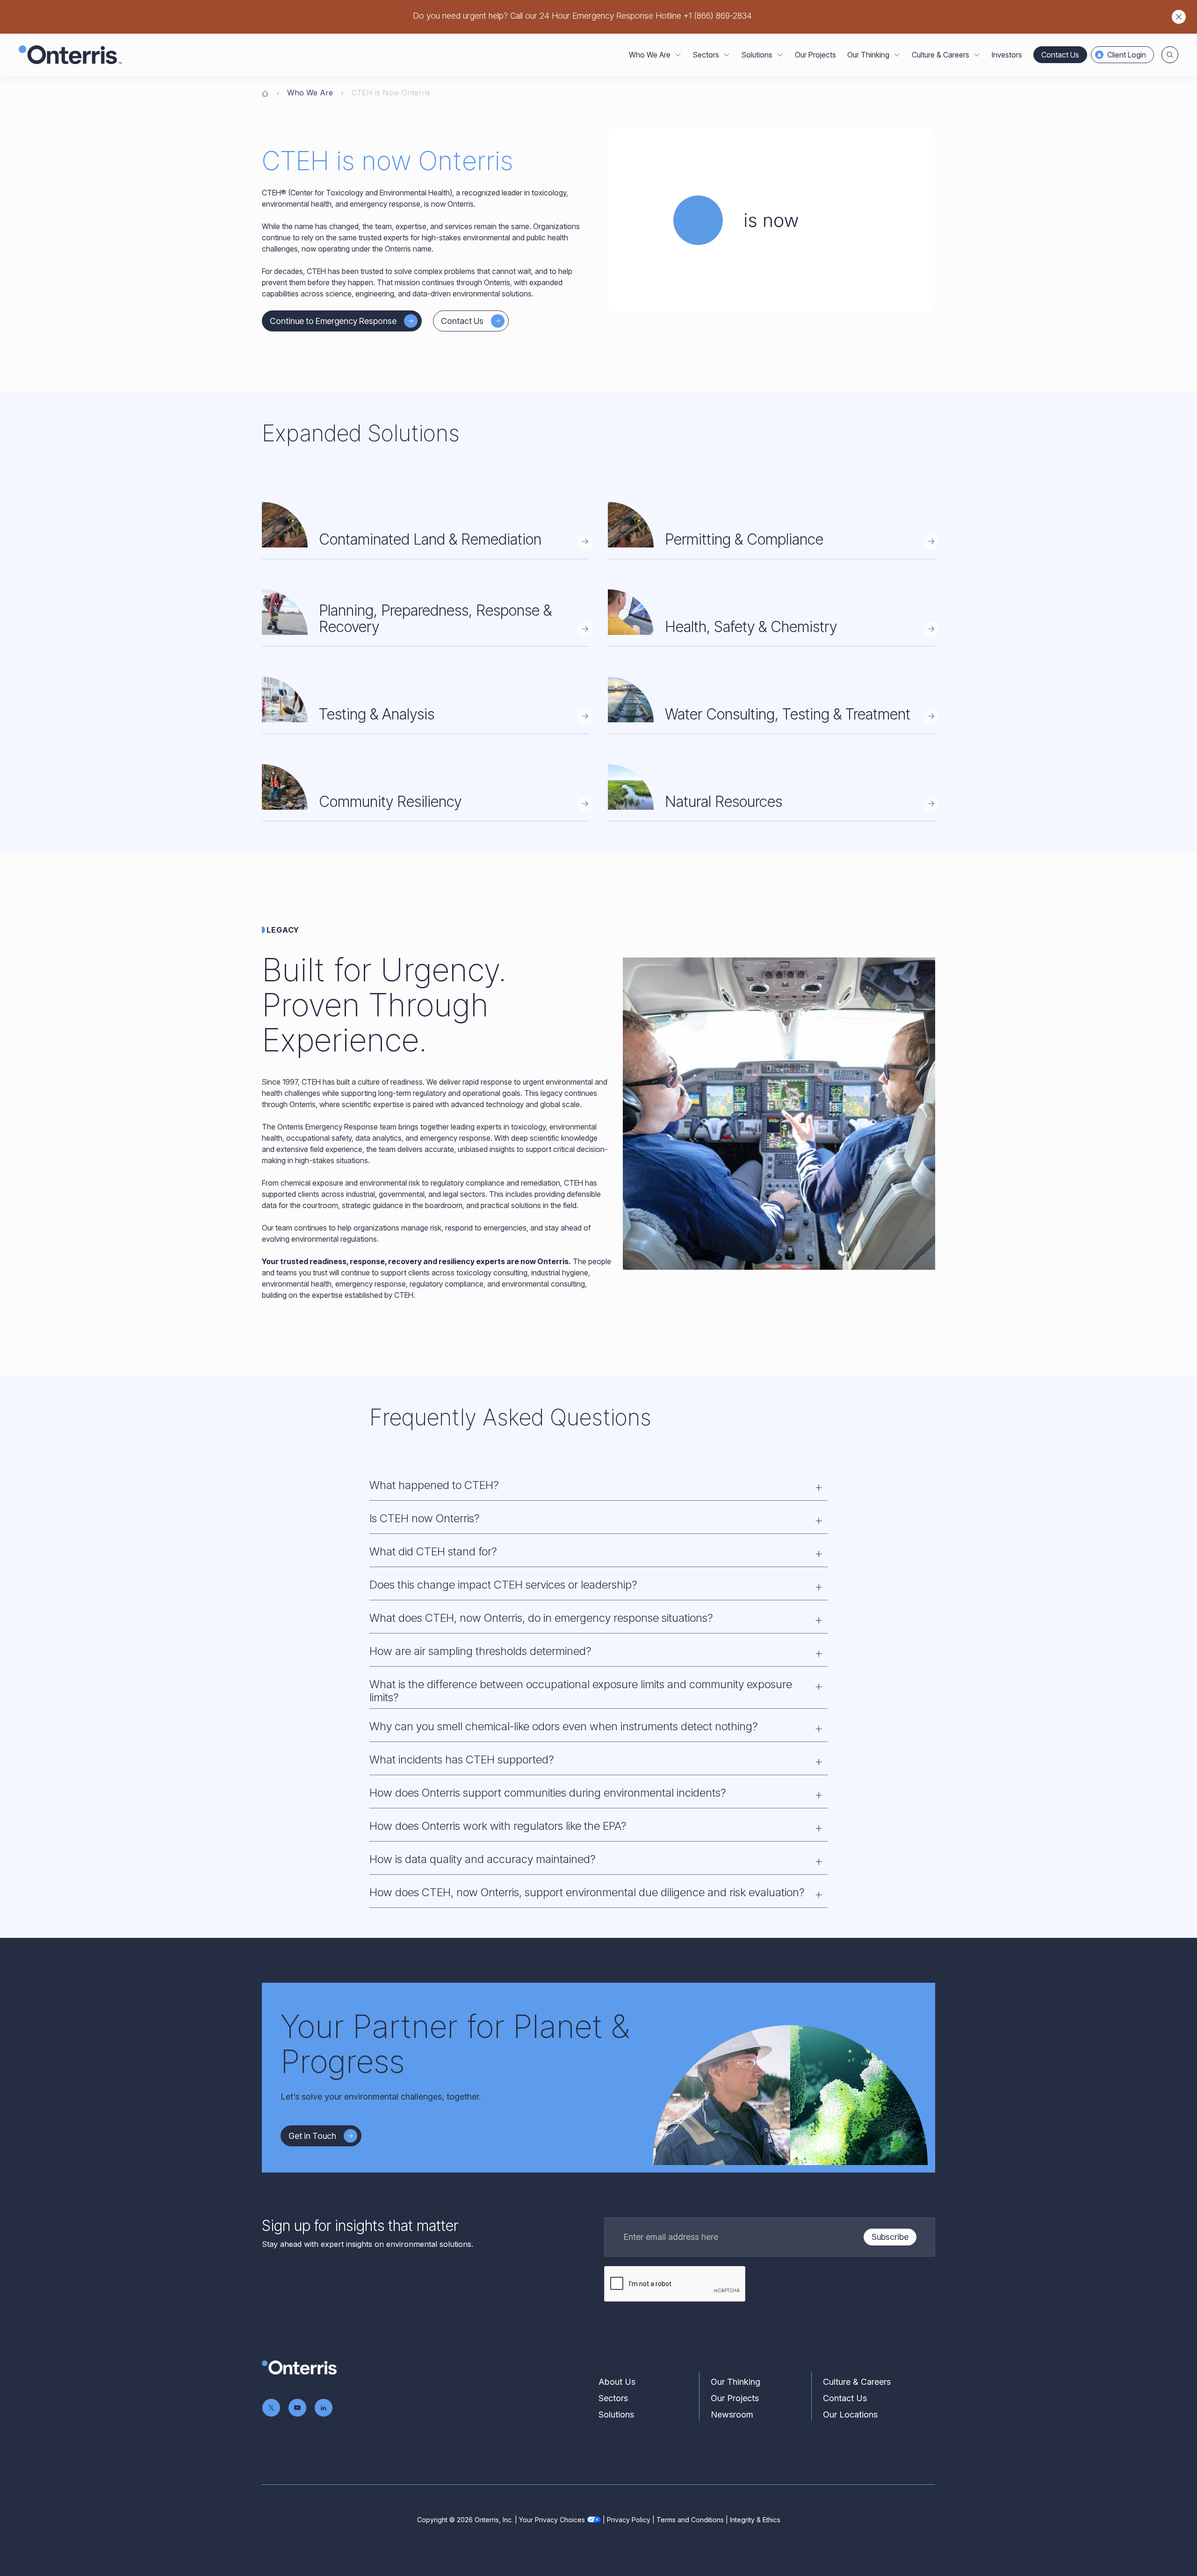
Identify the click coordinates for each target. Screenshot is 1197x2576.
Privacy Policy (629, 2520)
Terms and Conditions (690, 2520)
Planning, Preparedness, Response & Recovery (435, 619)
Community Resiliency (390, 802)
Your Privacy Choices (552, 2520)
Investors (1007, 55)
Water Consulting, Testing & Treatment (788, 714)
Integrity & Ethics (755, 2520)
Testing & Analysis (377, 714)
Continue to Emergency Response (333, 321)
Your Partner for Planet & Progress (455, 2044)
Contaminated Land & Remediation (430, 539)
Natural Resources (724, 802)
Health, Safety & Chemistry (751, 627)
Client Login (1127, 55)
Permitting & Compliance (744, 539)
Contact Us (1060, 55)
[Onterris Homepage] (265, 93)
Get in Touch (312, 2136)
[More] (678, 55)
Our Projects (815, 55)
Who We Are (310, 93)
